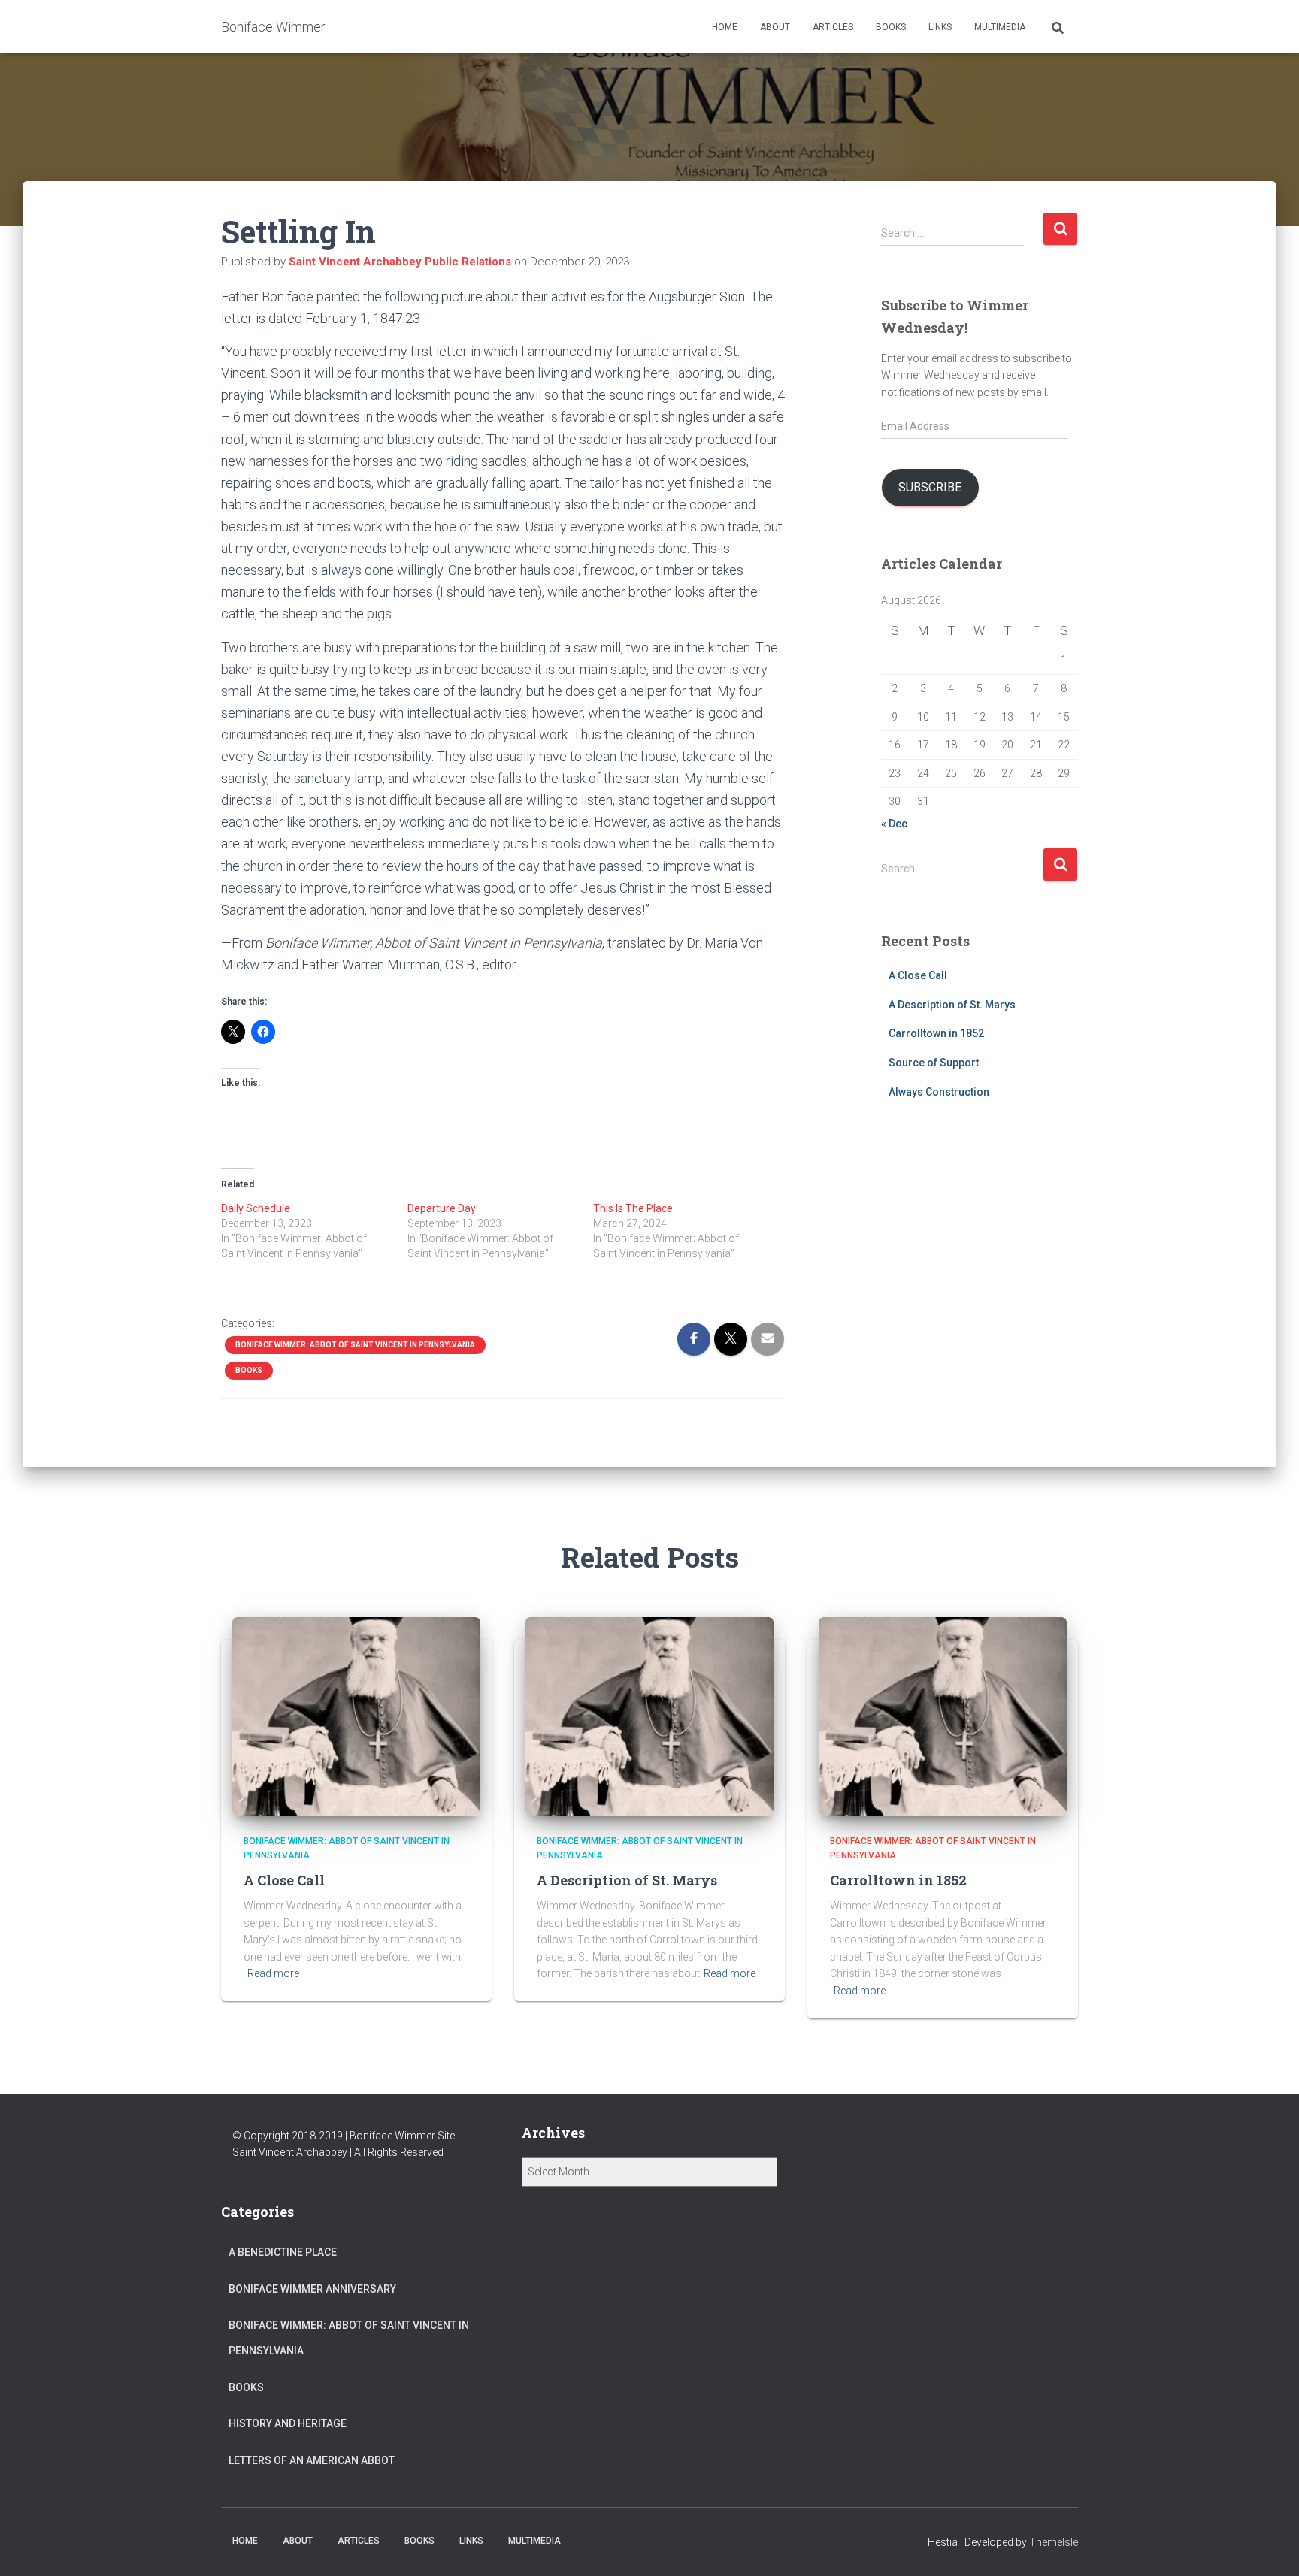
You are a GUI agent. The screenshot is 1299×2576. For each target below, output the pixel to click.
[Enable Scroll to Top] (1269, 2546)
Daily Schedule (256, 1208)
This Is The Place (633, 1208)
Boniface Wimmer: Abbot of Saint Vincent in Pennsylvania (355, 1345)
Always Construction (939, 1092)
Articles (833, 27)
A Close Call (918, 975)
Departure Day (442, 1208)
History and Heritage (288, 2423)
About (775, 27)
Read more (273, 1973)
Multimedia (1000, 27)
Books (891, 27)
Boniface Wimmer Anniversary (312, 2289)
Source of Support (934, 1063)
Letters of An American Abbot (312, 2460)
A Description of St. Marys (952, 1005)
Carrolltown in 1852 (936, 1033)
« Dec (894, 824)
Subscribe (930, 487)
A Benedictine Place (283, 2252)
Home (725, 27)
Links (940, 27)
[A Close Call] (356, 1716)
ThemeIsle (1054, 2542)
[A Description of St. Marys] (649, 1716)
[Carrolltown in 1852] (943, 1716)
